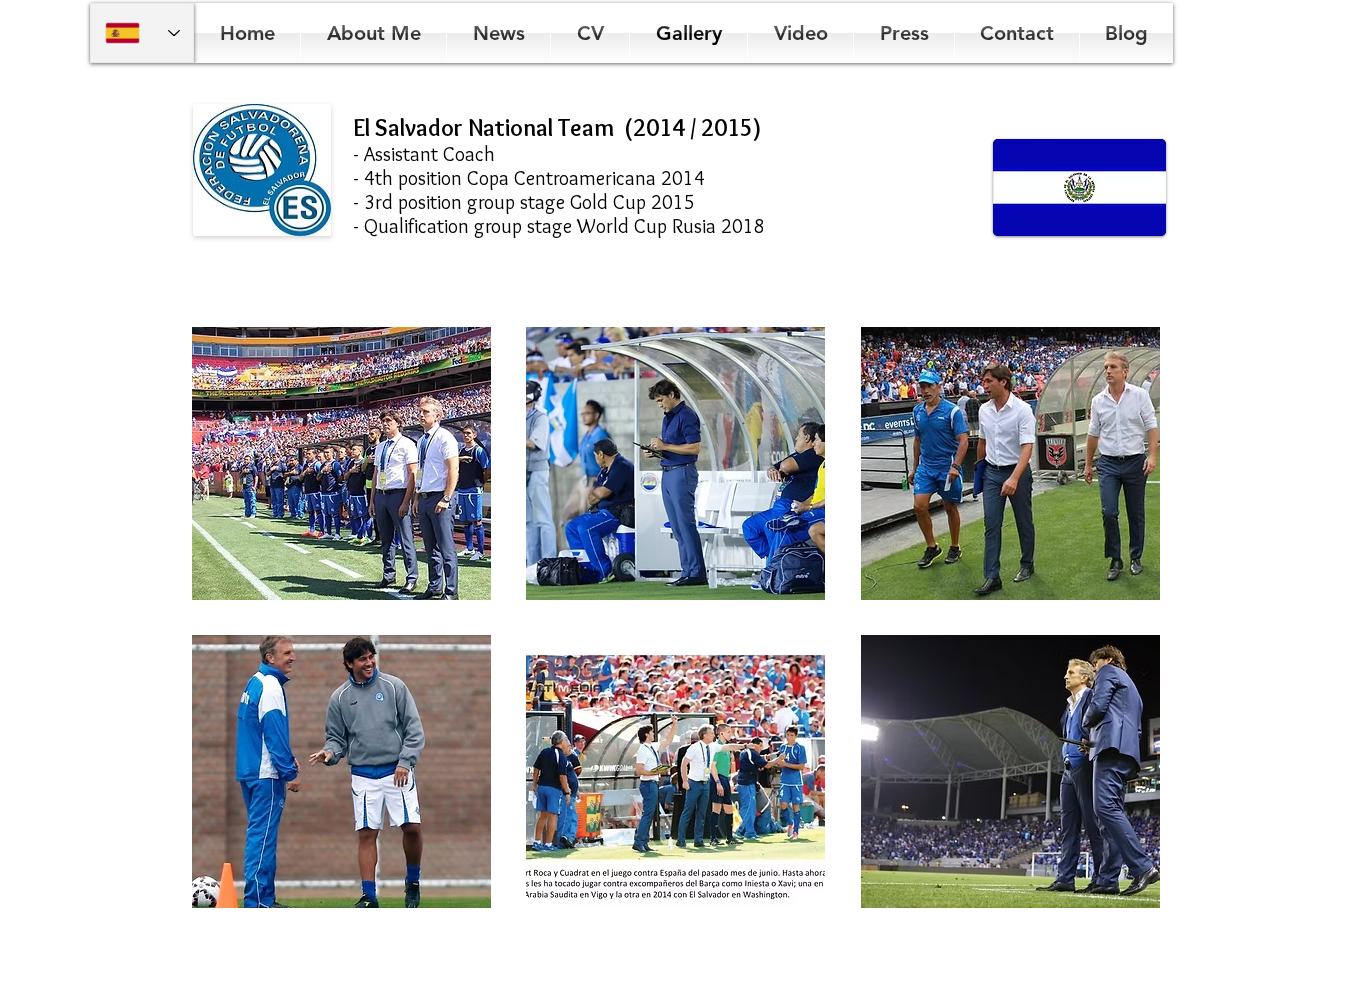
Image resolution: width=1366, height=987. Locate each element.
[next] (1117, 635)
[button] (341, 463)
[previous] (234, 635)
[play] (1119, 892)
